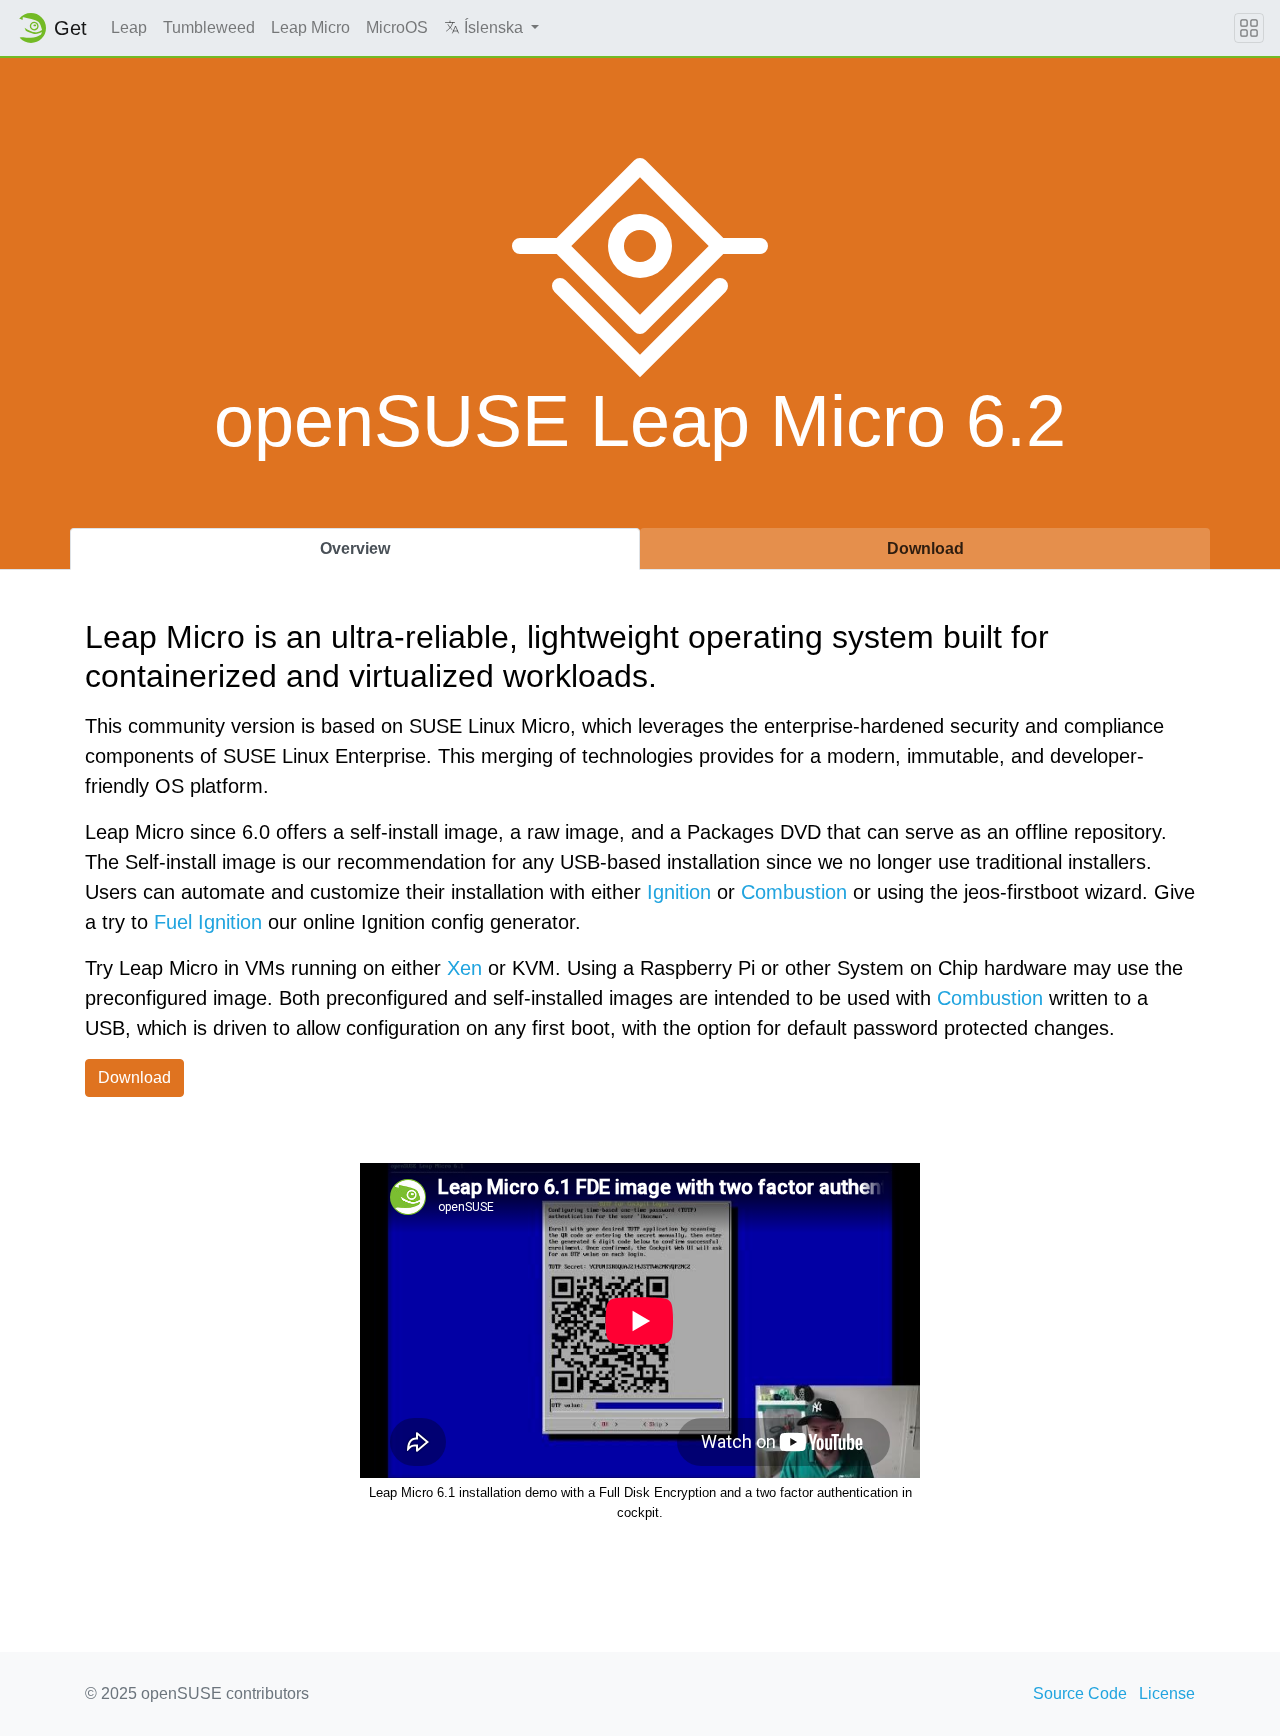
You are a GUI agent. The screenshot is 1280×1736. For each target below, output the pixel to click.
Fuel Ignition (208, 922)
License (1167, 1693)
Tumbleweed (209, 27)
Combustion (794, 892)
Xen (464, 968)
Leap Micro (310, 27)
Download (134, 1077)
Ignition (679, 892)
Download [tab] (925, 548)
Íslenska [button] (493, 27)
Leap (129, 27)
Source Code (1080, 1693)
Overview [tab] (355, 548)
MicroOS (397, 27)
